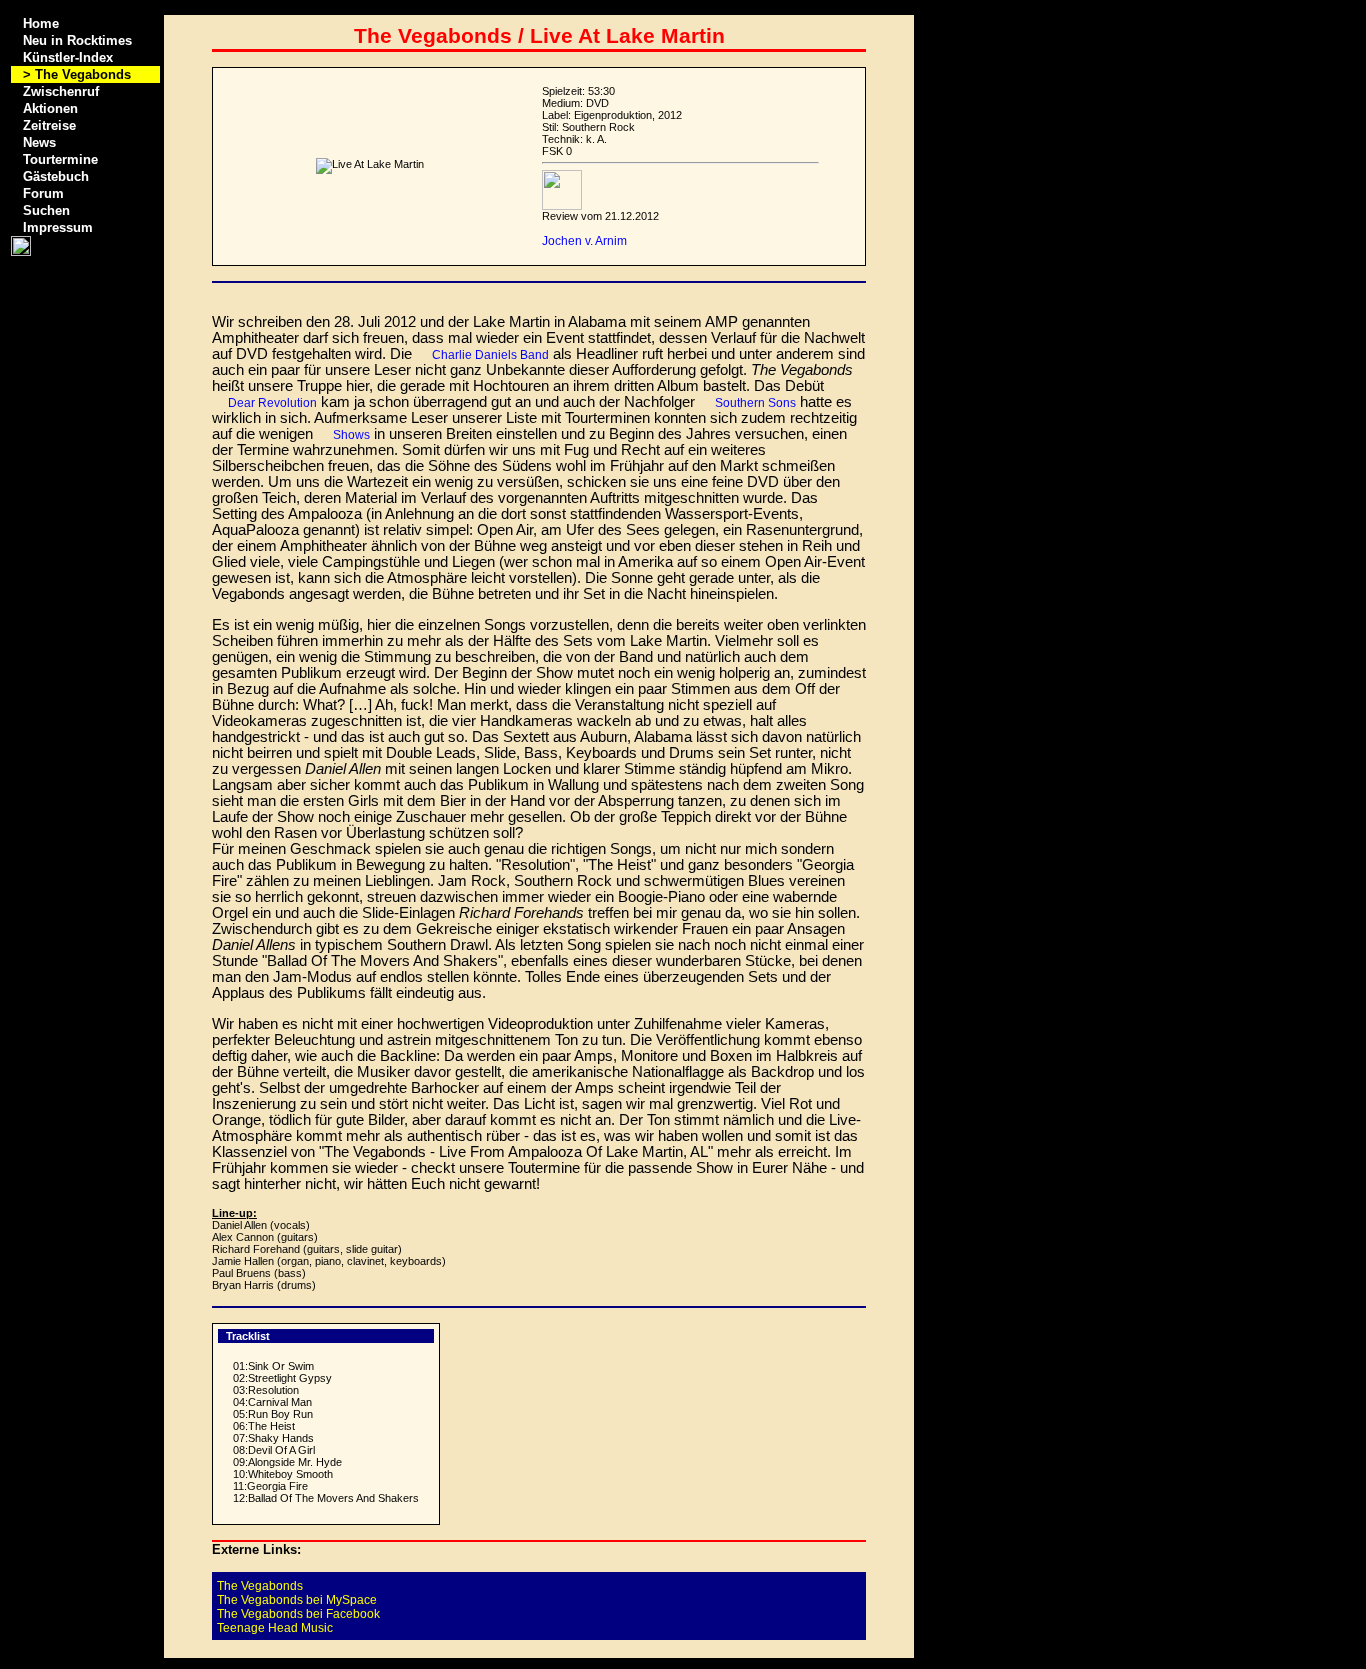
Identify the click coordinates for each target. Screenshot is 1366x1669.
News (39, 142)
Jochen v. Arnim (584, 241)
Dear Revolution (272, 403)
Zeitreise (49, 125)
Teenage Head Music (275, 1628)
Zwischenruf (61, 91)
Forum (43, 193)
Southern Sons (755, 403)
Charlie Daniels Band (490, 355)
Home (41, 23)
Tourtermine (60, 159)
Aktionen (50, 108)
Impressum (58, 227)
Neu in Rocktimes (77, 40)
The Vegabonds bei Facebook (298, 1614)
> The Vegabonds (77, 74)
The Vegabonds (260, 1586)
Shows (351, 435)
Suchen (46, 210)
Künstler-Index (68, 57)
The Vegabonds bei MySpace (297, 1600)
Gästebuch (56, 176)
